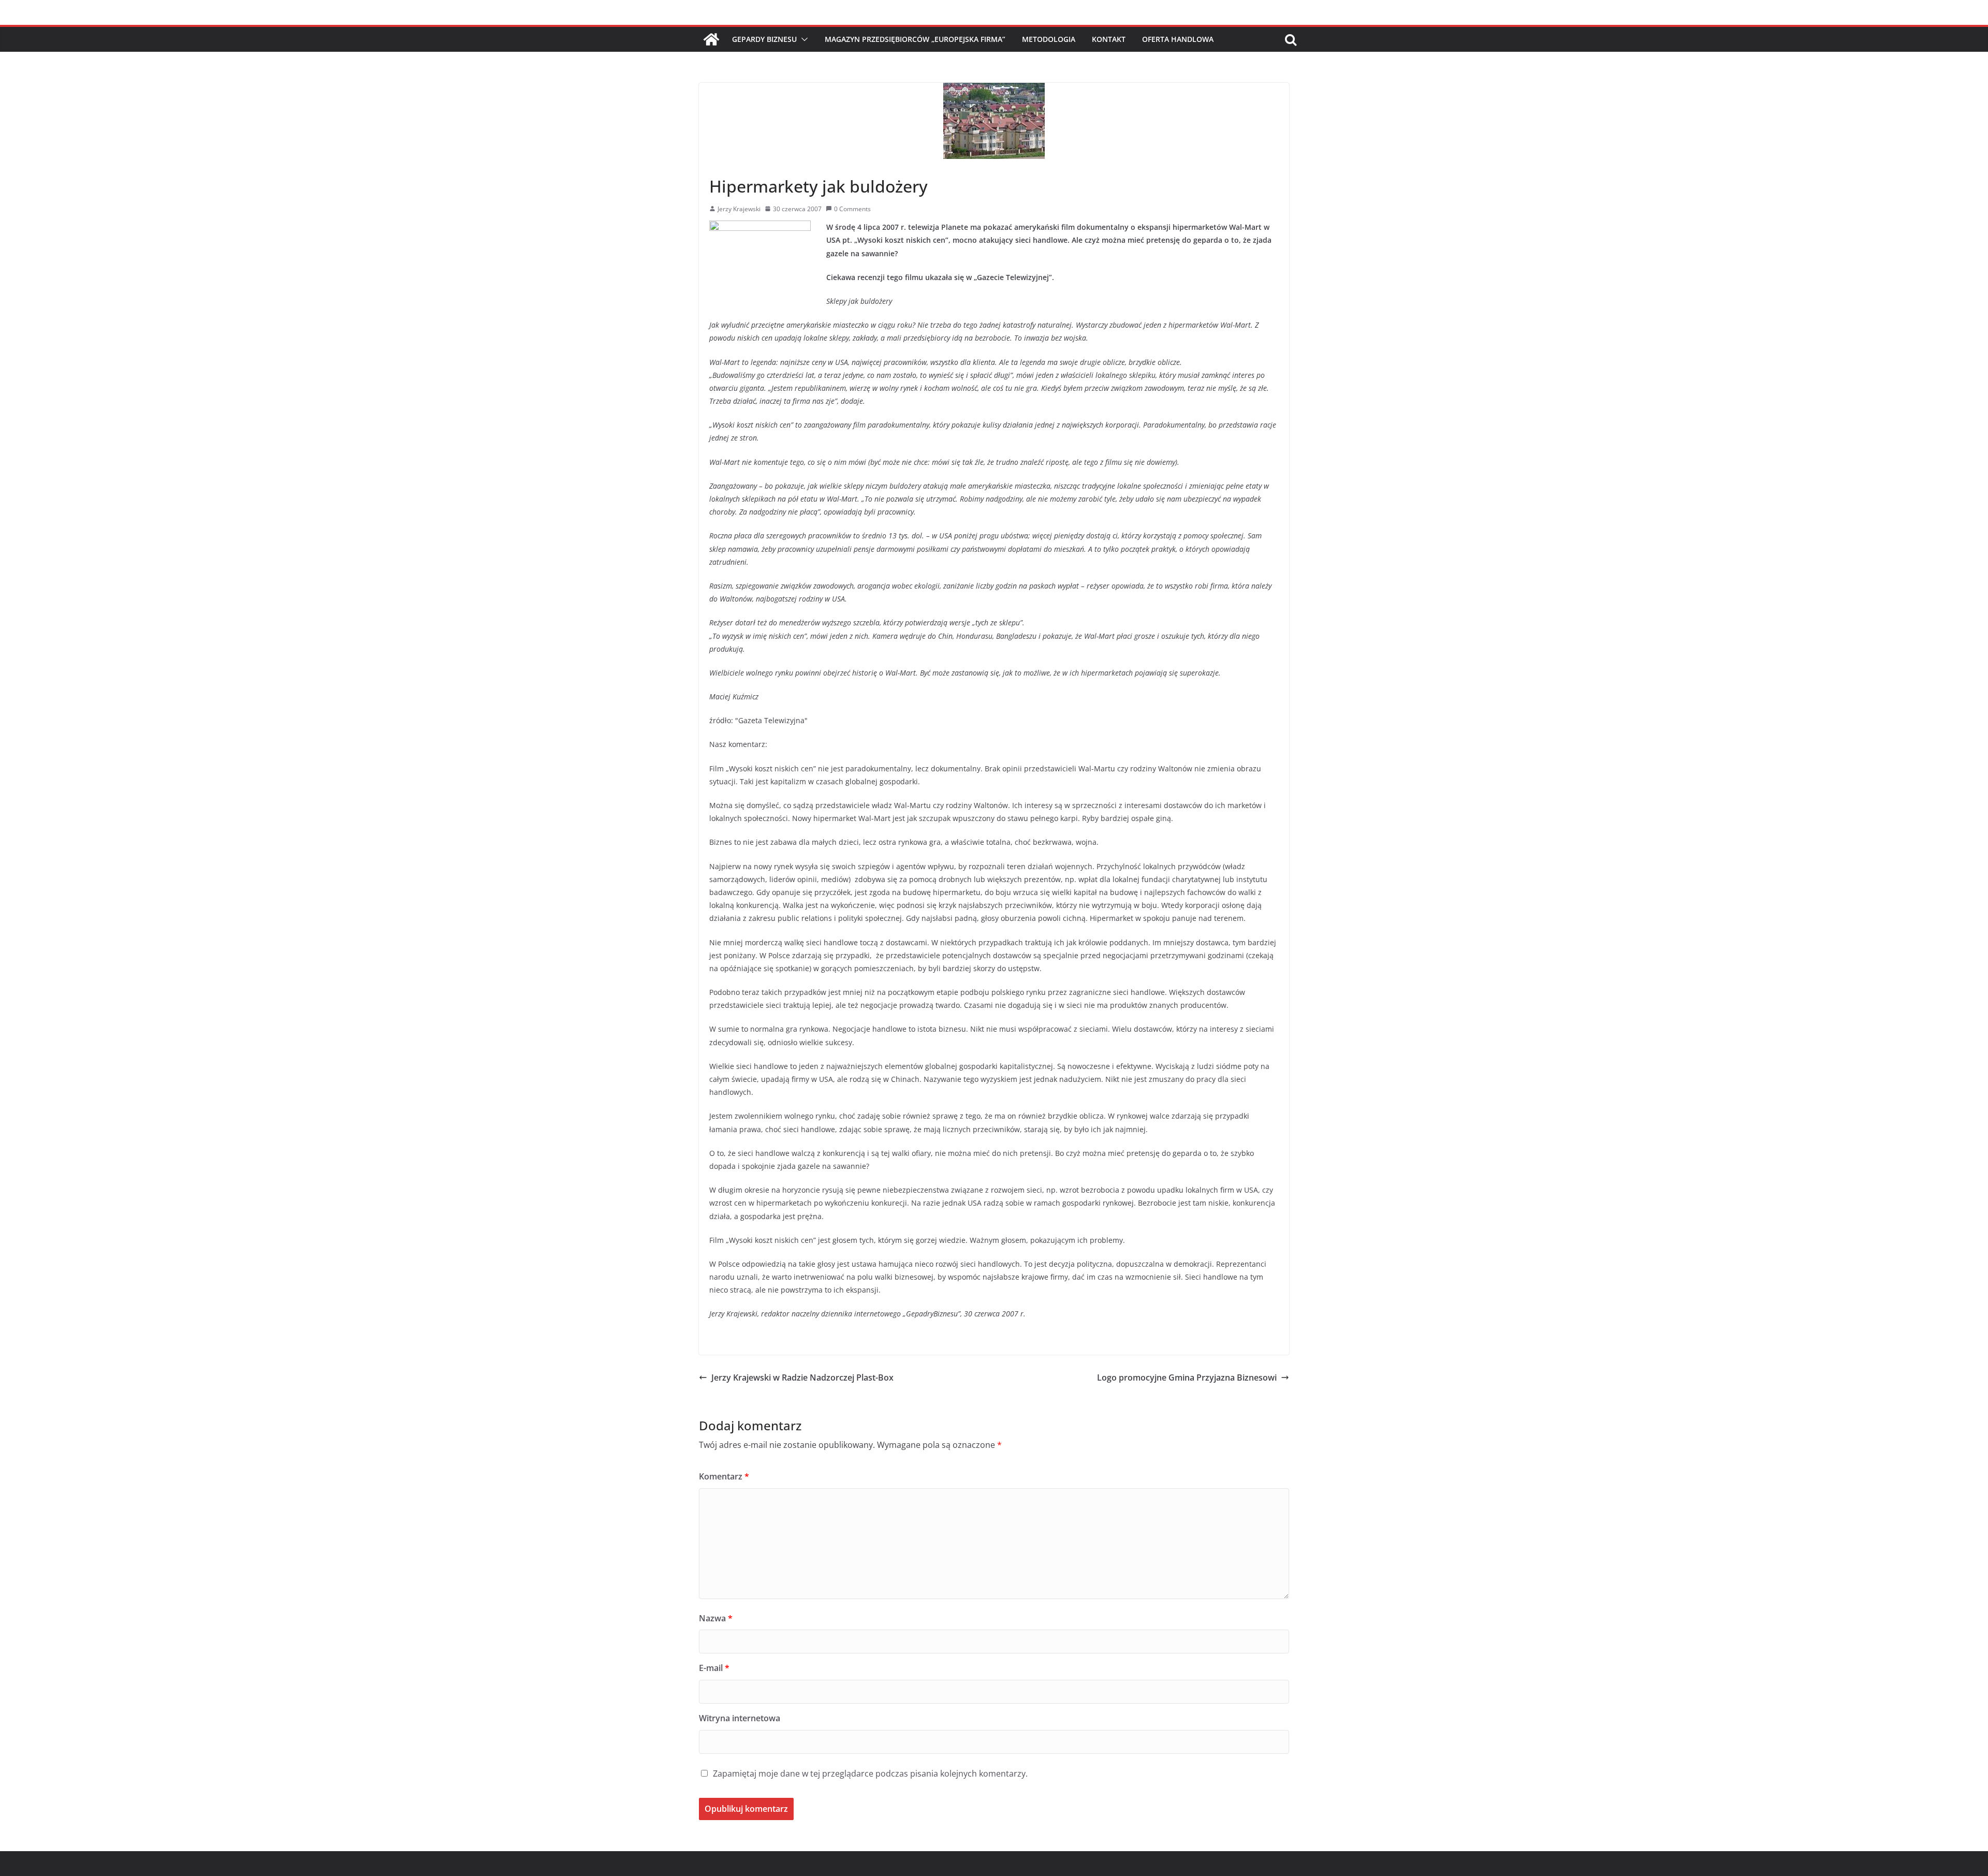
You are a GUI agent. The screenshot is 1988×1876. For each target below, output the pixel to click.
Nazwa (716, 1618)
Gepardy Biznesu (764, 39)
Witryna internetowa (740, 1718)
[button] (802, 39)
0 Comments (852, 209)
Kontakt (1109, 39)
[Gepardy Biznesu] (711, 39)
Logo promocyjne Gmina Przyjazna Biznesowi (1187, 1377)
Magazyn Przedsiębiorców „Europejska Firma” (915, 39)
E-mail (714, 1668)
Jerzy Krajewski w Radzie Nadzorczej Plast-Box (802, 1377)
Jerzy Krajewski (739, 209)
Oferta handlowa (1178, 39)
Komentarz (724, 1476)
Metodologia (1049, 39)
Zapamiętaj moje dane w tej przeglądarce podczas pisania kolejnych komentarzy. (870, 1774)
